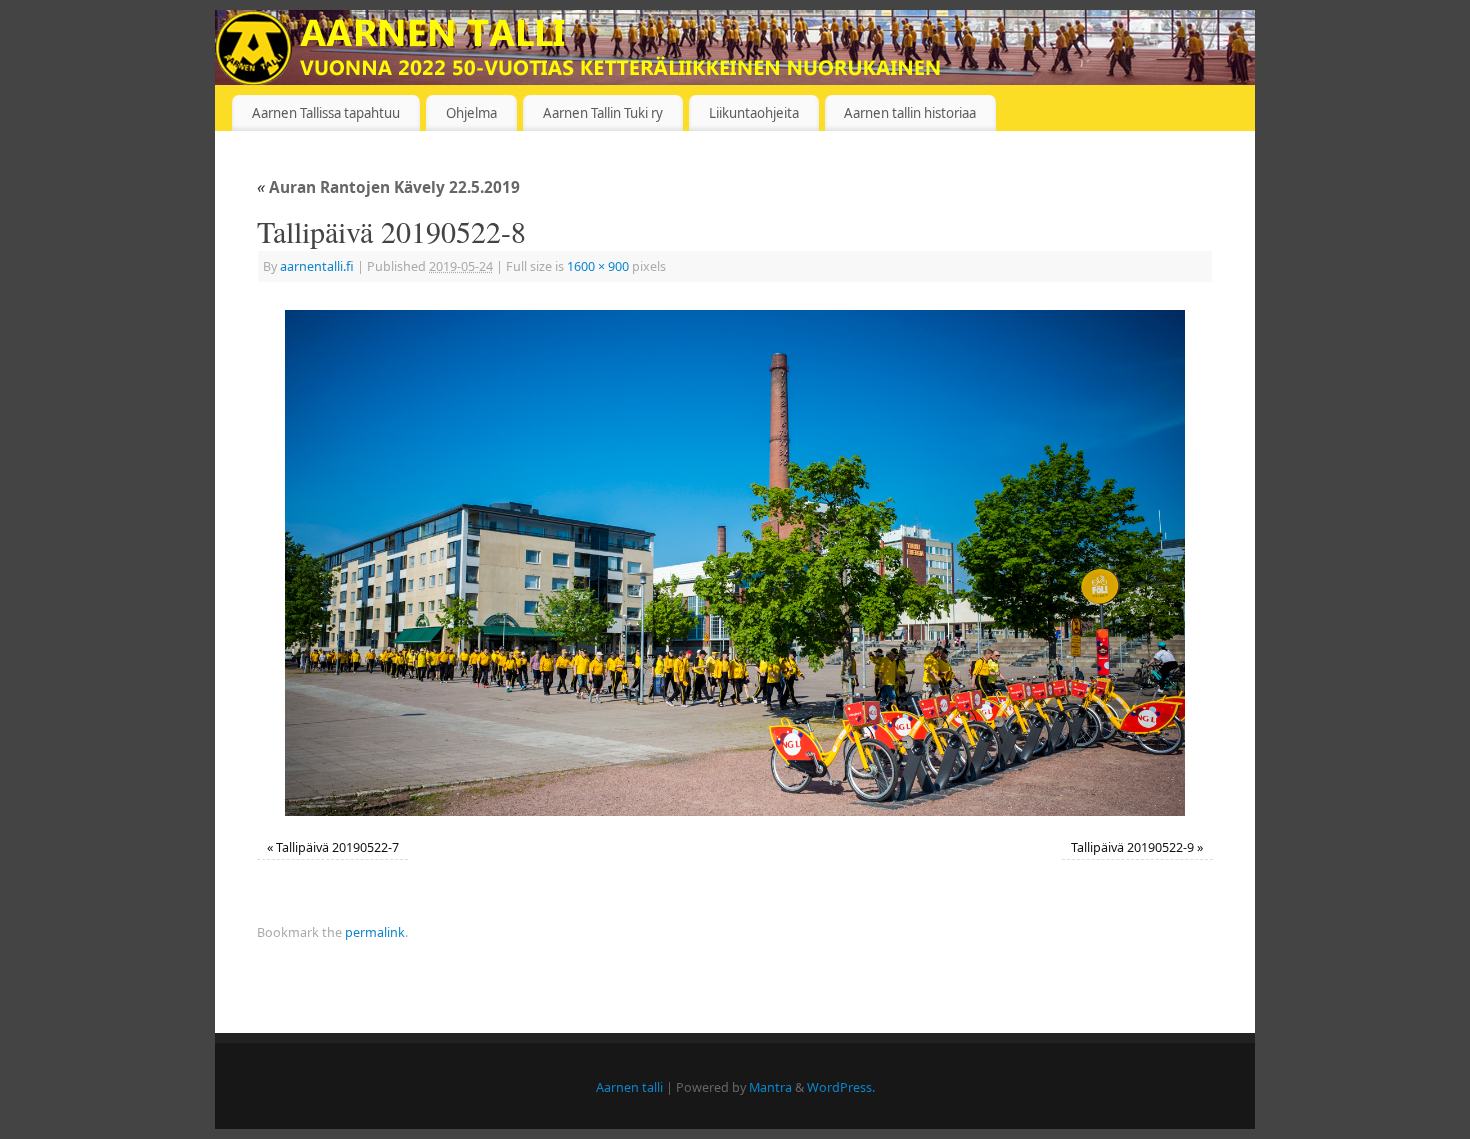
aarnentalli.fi (317, 266)
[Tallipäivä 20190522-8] (735, 563)
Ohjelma (471, 113)
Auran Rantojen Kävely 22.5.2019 (388, 187)
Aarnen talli (629, 1087)
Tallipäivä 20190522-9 (1132, 847)
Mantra (770, 1087)
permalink (375, 932)
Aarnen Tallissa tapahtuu (326, 113)
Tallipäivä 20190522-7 (337, 847)
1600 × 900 (598, 266)
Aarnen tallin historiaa (910, 113)
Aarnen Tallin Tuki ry (603, 113)
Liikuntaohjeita (754, 113)
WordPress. (841, 1087)
